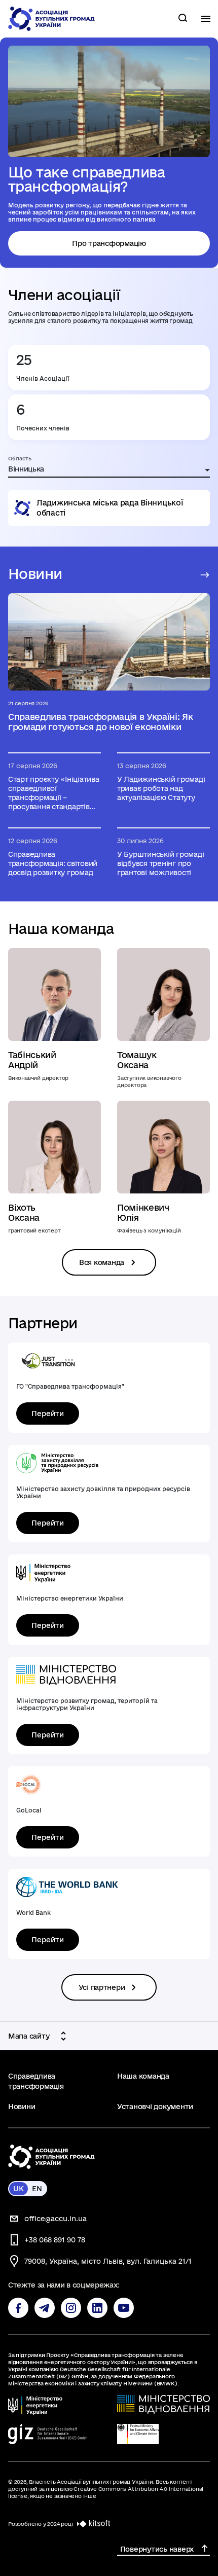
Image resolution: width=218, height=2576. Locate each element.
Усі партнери (102, 1987)
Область (20, 458)
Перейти (48, 1413)
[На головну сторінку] (52, 19)
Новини (22, 2107)
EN (37, 2189)
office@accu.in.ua (56, 2219)
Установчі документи (155, 2107)
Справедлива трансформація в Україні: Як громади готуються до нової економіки (101, 722)
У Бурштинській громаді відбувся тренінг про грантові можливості (160, 863)
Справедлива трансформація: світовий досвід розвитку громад (53, 863)
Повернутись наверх (157, 2549)
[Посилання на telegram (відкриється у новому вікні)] (45, 2308)
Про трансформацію (109, 243)
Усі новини (202, 575)
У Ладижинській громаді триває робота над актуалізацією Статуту (161, 788)
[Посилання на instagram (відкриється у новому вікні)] (71, 2308)
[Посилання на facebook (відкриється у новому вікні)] (18, 2308)
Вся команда (102, 1262)
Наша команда (143, 2076)
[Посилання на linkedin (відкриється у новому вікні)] (97, 2308)
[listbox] (109, 470)
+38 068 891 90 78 (55, 2240)
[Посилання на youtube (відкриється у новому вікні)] (124, 2308)
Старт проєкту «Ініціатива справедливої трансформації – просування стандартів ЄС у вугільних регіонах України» (54, 793)
